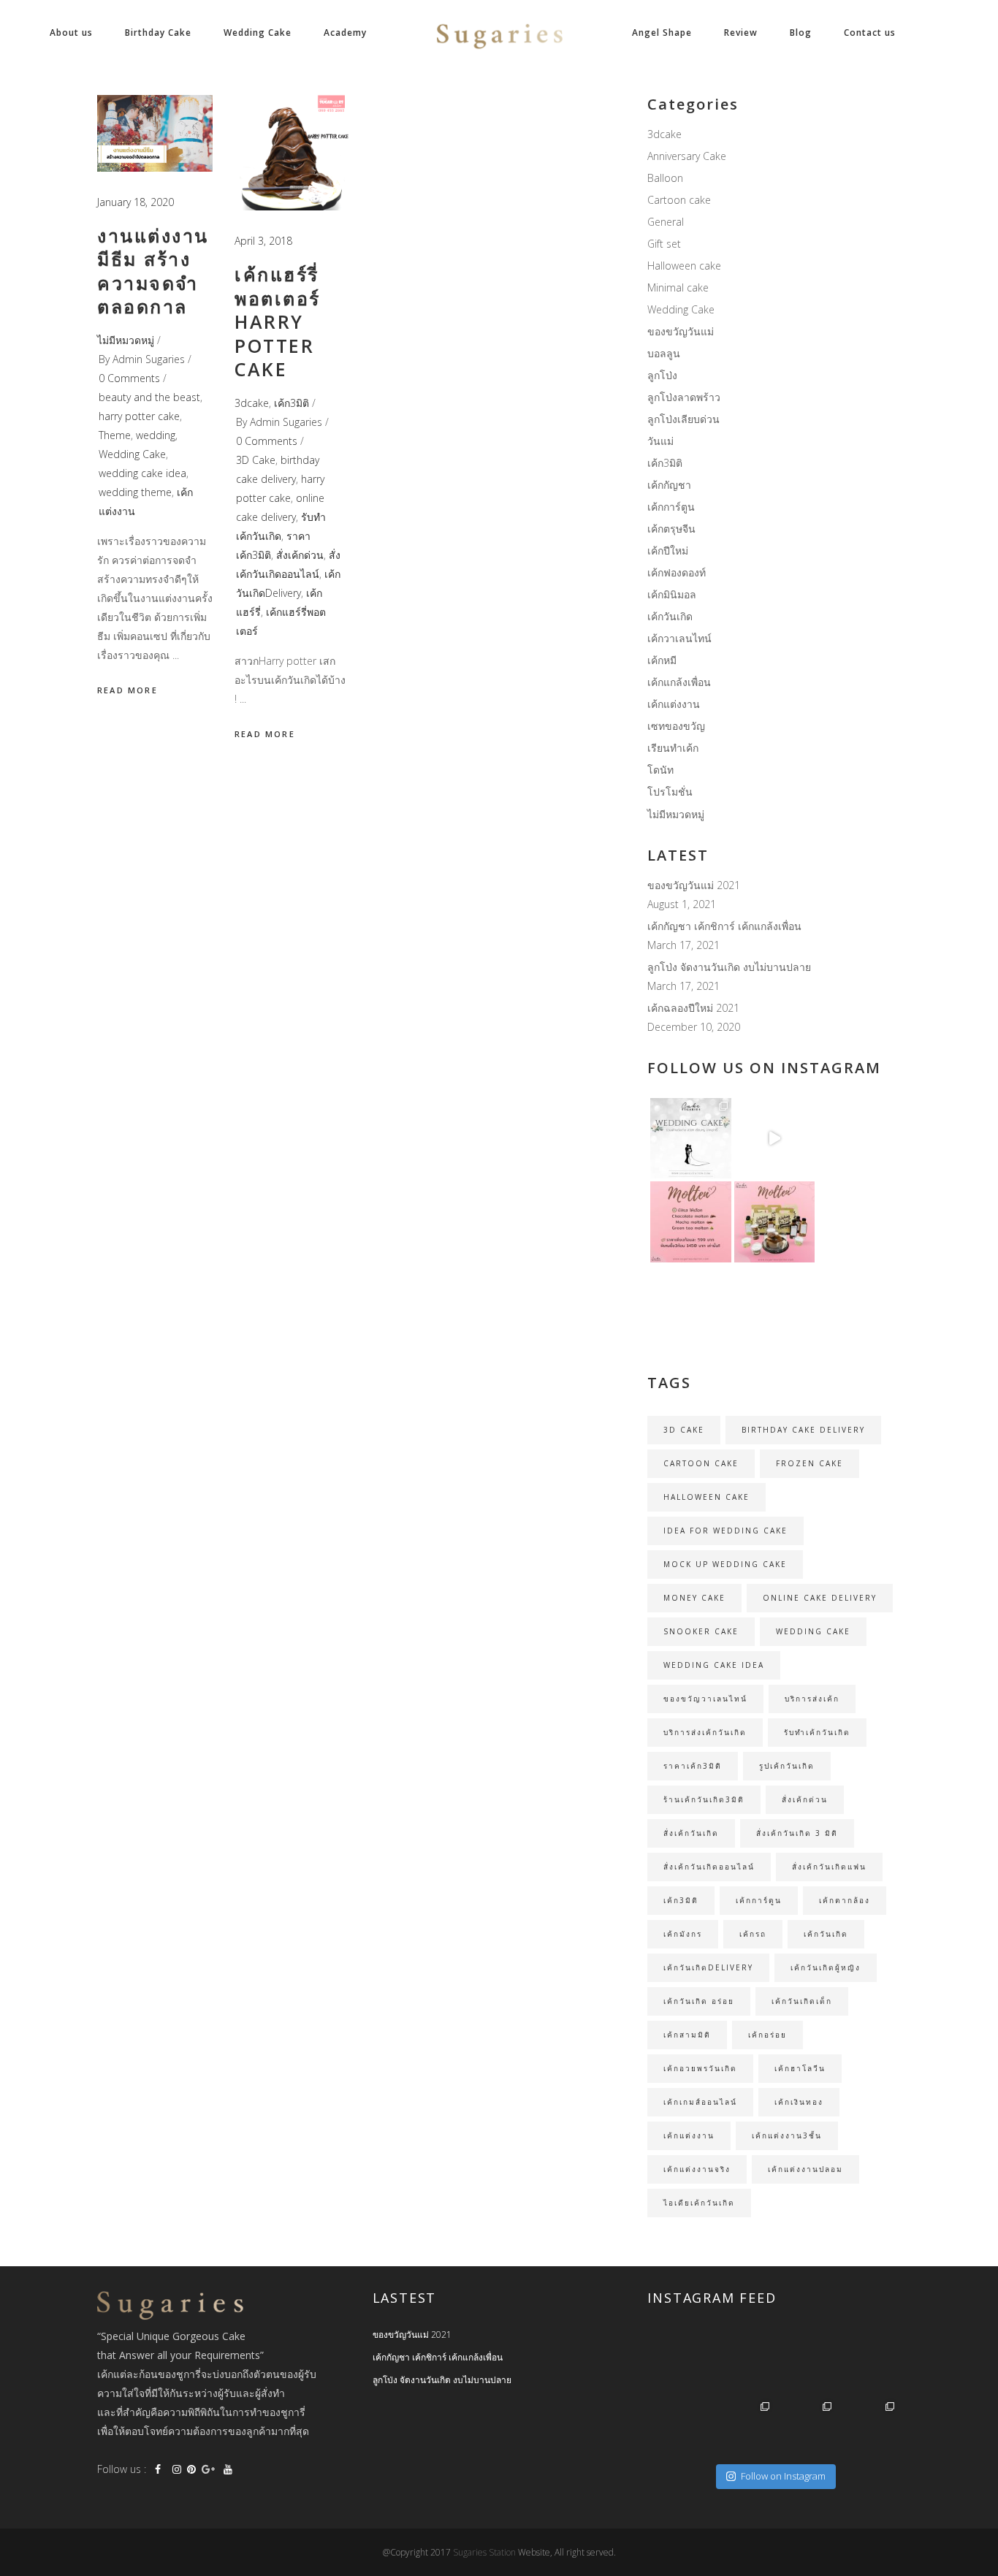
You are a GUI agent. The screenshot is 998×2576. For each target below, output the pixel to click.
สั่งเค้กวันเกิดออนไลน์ (709, 1867)
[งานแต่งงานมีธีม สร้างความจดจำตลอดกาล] (155, 133)
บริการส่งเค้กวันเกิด (705, 1732)
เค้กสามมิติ (687, 2035)
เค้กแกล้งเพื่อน (679, 682)
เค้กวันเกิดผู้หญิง (826, 1967)
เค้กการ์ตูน (671, 507)
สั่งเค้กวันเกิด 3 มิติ (797, 1833)
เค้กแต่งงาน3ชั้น (787, 2135)
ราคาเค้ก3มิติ (693, 1766)
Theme (115, 435)
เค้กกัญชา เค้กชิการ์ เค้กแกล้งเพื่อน (724, 926)
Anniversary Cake (687, 156)
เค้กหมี (662, 660)
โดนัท (660, 770)
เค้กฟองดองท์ (677, 572)
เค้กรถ (753, 1934)
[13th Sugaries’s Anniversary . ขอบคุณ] (743, 2428)
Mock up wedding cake (725, 1564)
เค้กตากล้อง (845, 1900)
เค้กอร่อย (767, 2035)
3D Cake (256, 460)
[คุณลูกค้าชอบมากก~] (774, 1138)
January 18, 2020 (136, 202)
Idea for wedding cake (725, 1531)
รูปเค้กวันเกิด (787, 1766)
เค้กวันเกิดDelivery (708, 1967)
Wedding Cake (132, 454)
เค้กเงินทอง (799, 2102)
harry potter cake (139, 416)
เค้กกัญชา (669, 485)
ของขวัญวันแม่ (681, 331)
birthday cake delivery (803, 1430)
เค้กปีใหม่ (668, 550)
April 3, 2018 (263, 241)
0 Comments (129, 378)
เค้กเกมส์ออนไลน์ (700, 2102)
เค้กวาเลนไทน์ (679, 638)
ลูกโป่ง (662, 375)
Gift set (664, 244)
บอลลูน (664, 353)
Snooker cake (701, 1631)
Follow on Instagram (783, 2476)
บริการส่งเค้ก (812, 1699)
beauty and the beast (149, 397)
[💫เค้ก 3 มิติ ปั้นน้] (774, 1306)
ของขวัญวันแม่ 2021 (694, 885)
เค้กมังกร (683, 1934)
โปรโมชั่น (670, 792)
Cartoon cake (679, 200)
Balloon (665, 178)
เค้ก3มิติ (292, 403)
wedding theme (135, 492)
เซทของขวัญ (676, 726)
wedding (156, 435)
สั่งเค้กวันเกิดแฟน (829, 1867)
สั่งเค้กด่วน (300, 555)
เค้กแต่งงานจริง (697, 2169)
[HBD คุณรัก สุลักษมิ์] (868, 2428)
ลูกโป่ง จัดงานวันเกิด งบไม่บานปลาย (729, 967)
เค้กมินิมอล (672, 594)
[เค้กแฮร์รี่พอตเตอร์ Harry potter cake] (292, 153)
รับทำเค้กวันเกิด (817, 1732)
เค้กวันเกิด (670, 616)
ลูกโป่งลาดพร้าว (684, 397)
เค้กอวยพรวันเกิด (700, 2068)
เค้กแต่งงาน (674, 704)
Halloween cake (684, 266)
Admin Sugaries (149, 359)
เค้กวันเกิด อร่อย (699, 2001)
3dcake (252, 403)
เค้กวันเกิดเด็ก (802, 2001)
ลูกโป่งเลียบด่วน (683, 419)
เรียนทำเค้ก (673, 748)
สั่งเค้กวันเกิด (691, 1833)
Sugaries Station (485, 2552)
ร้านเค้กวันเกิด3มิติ (704, 1799)
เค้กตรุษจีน (671, 529)
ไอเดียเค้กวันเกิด (699, 2203)
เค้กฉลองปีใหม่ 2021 (693, 1008)
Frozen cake (810, 1463)
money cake (694, 1598)
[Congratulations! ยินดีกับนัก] (806, 2366)
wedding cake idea (142, 473)
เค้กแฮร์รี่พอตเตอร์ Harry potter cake (278, 321)
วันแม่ (660, 441)
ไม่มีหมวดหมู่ (126, 340)
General (666, 222)
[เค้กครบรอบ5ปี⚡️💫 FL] (743, 2366)
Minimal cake (678, 287)
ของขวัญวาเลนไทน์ (705, 1699)
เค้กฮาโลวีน (800, 2068)
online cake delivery (820, 1598)
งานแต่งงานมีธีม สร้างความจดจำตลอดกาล (153, 271)
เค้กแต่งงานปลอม (805, 2169)
